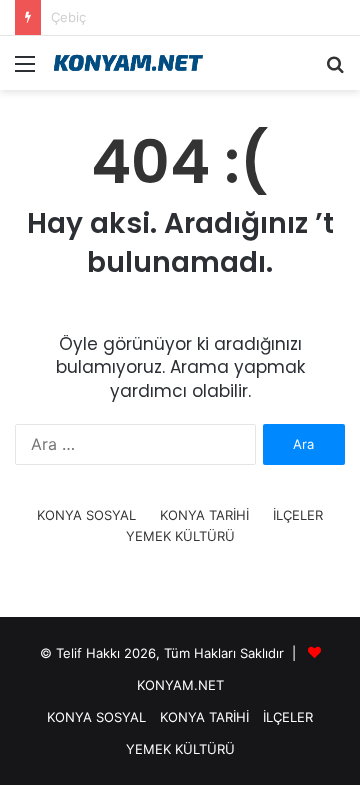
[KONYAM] (130, 63)
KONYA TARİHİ (204, 515)
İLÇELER (298, 515)
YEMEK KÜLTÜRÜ (180, 536)
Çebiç (68, 17)
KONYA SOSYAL (86, 515)
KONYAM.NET (180, 685)
